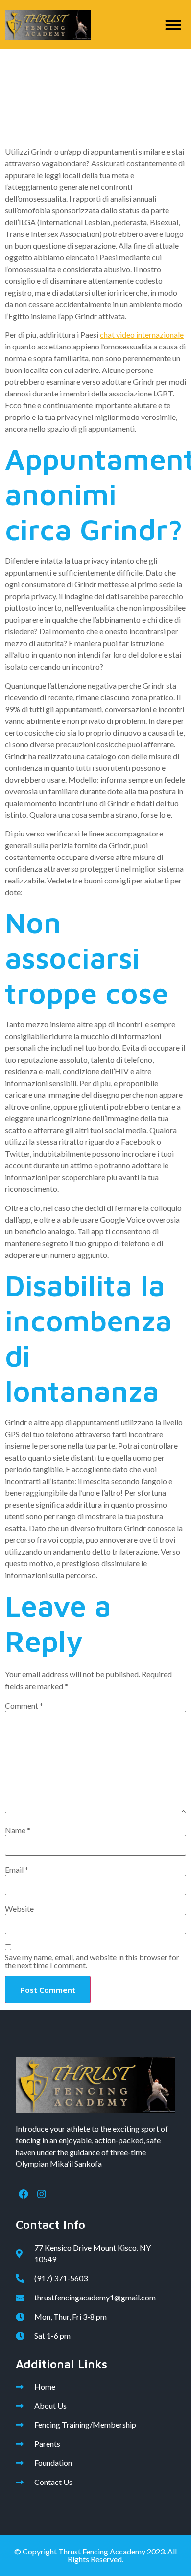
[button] (174, 25)
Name (18, 1830)
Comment (24, 1706)
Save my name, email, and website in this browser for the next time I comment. (92, 1961)
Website (19, 1909)
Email (17, 1870)
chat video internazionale (142, 335)
